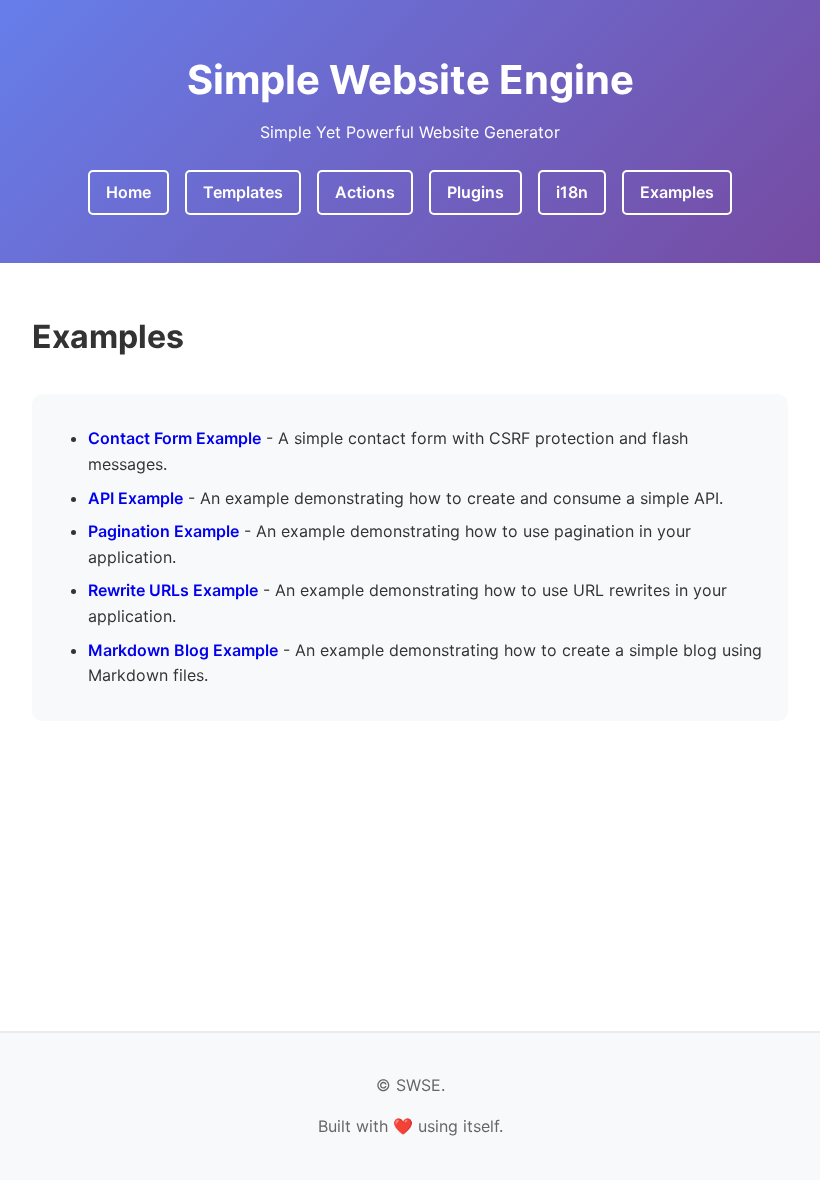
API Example (135, 498)
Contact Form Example (174, 438)
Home (128, 192)
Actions (365, 192)
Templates (243, 192)
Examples (677, 192)
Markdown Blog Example (183, 650)
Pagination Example (163, 531)
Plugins (475, 192)
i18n (572, 192)
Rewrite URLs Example (173, 590)
